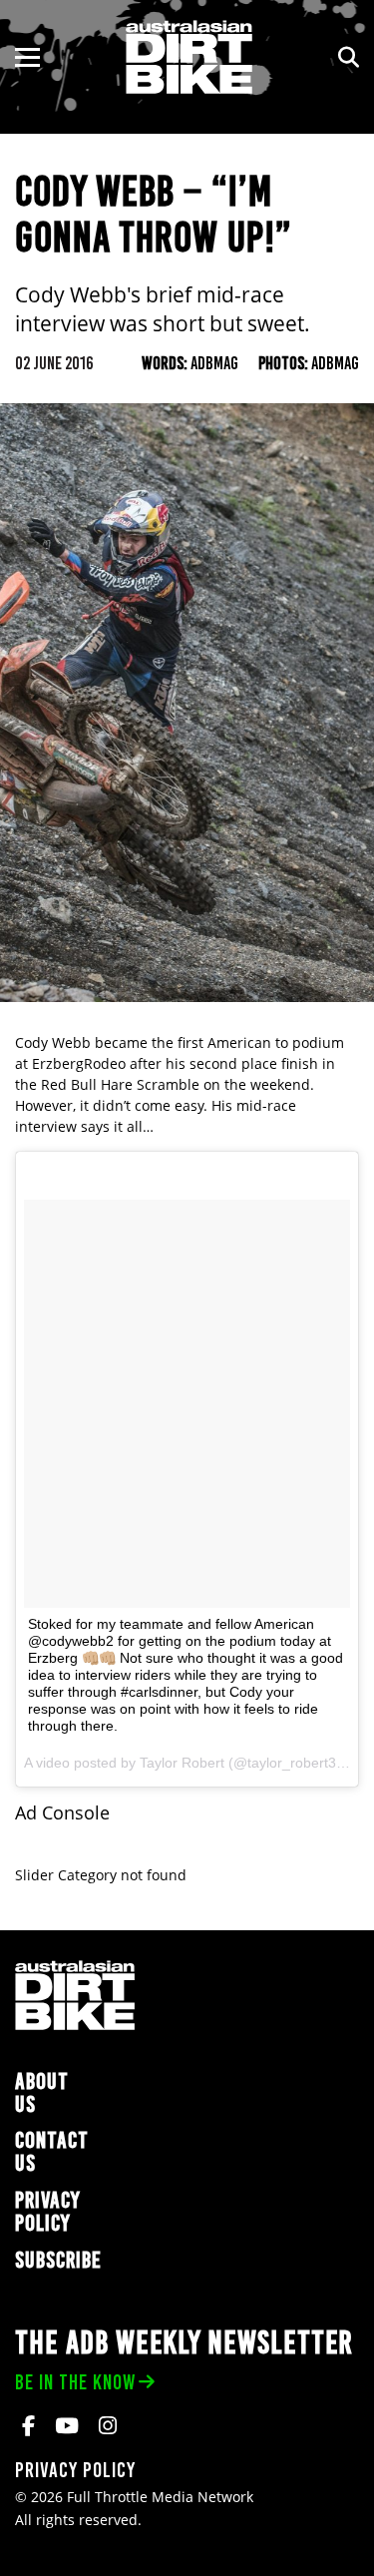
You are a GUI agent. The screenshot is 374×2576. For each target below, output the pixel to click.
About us (42, 2093)
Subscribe (58, 2260)
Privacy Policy (48, 2212)
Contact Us (52, 2152)
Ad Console (62, 1813)
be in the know (75, 2382)
